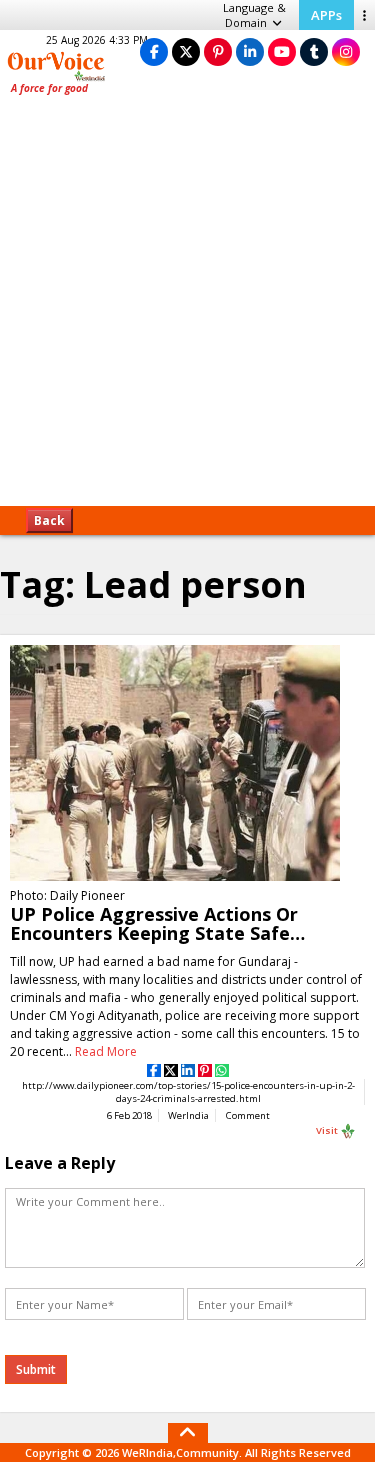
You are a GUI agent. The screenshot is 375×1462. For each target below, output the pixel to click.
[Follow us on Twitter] (186, 51)
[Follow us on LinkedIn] (250, 51)
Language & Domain (254, 15)
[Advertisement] (187, 307)
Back (49, 520)
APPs (326, 15)
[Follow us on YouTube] (282, 51)
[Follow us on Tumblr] (314, 51)
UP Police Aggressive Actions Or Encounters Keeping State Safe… (157, 923)
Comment (248, 1115)
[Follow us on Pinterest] (218, 51)
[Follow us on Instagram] (346, 51)
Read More (106, 1051)
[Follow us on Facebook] (154, 51)
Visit (328, 1130)
